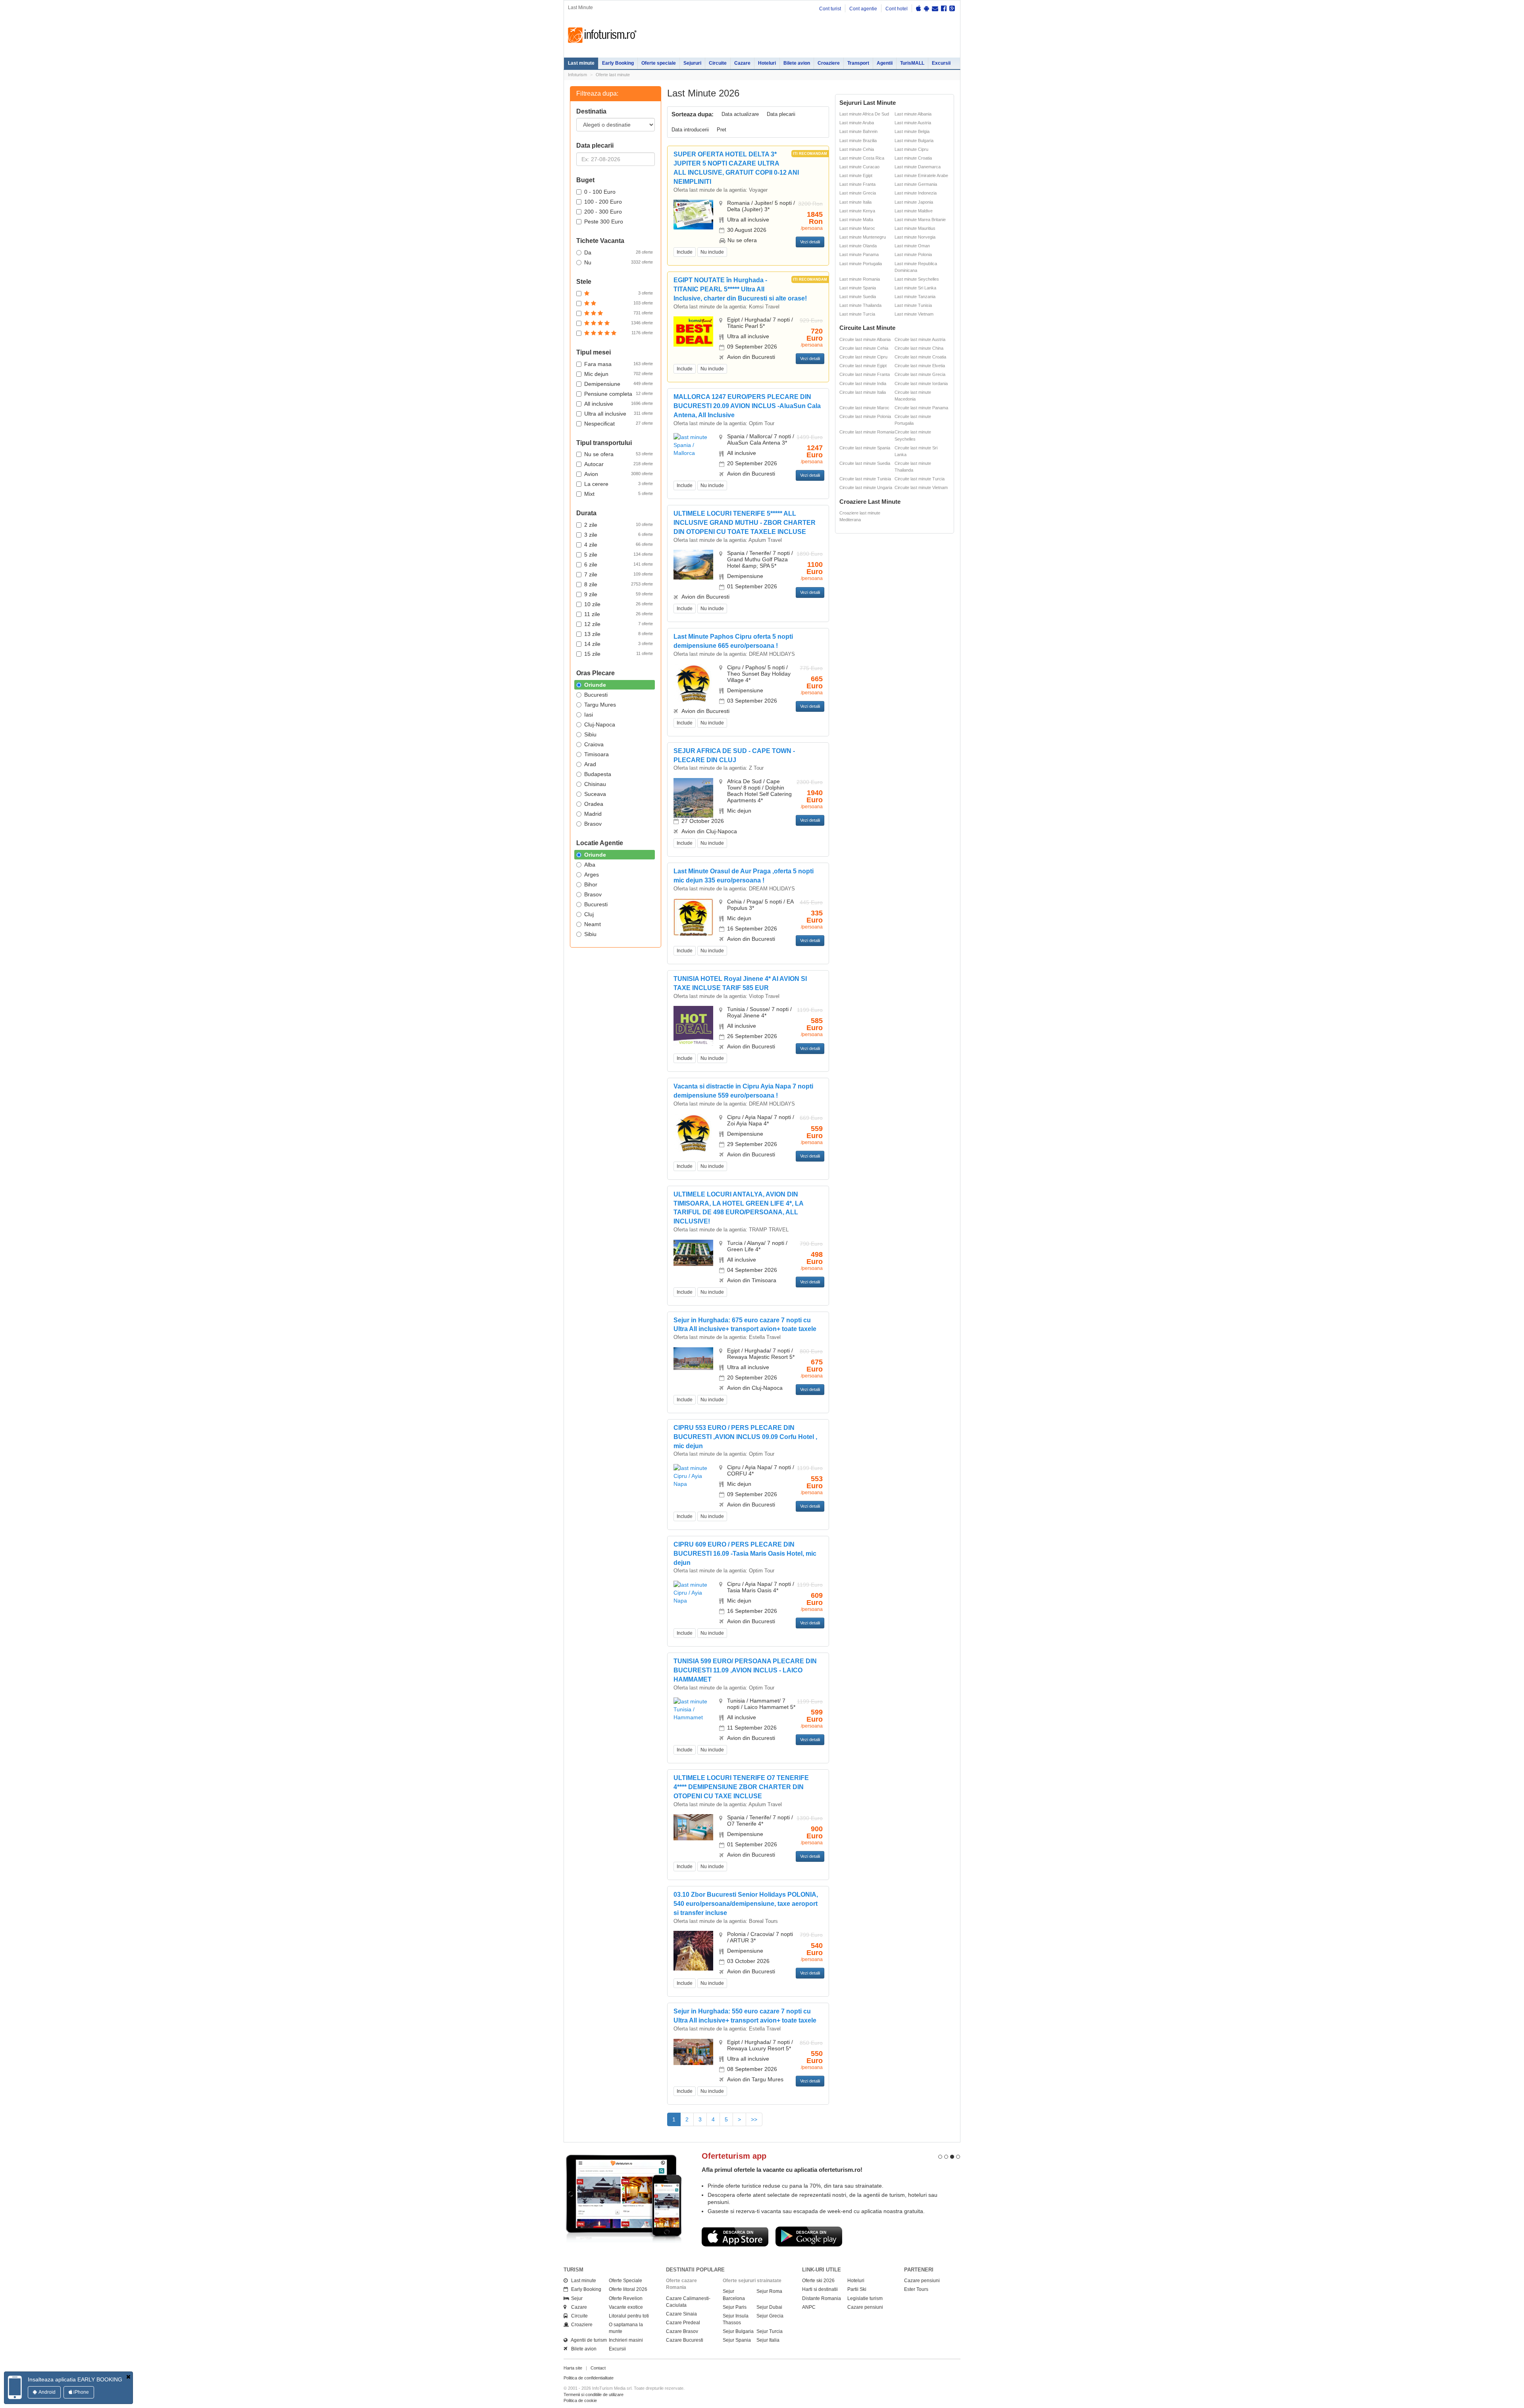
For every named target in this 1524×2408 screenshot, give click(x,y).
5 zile (619, 555)
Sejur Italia (768, 2340)
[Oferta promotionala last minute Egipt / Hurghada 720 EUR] (693, 331)
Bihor (591, 884)
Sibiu (590, 734)
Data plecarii (781, 114)
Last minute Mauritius (915, 228)
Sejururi (692, 63)
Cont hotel (897, 9)
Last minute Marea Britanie (920, 220)
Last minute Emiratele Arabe (921, 175)
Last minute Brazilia (858, 141)
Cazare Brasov (682, 2331)
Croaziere (829, 63)
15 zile (619, 654)
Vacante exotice (626, 2307)
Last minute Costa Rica (862, 158)
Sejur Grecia (770, 2316)
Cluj (589, 914)
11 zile (619, 614)
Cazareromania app (799, 2156)
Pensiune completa (619, 394)
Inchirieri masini (626, 2340)
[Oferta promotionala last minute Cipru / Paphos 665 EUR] (693, 683)
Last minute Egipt (856, 175)
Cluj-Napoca (600, 724)
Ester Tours (916, 2289)
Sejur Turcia (770, 2331)
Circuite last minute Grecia (920, 374)
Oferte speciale (659, 63)
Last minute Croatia (913, 158)
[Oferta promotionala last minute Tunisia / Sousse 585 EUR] (693, 1025)
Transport (858, 63)
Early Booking (618, 63)
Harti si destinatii (820, 2289)
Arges (592, 875)
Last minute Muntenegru (863, 237)
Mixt (619, 494)
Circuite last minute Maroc (864, 408)
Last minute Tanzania (915, 297)
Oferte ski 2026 (818, 2281)
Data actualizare (740, 114)
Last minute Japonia (914, 202)
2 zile (619, 525)
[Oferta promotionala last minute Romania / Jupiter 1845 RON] (693, 214)
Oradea (594, 804)
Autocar (619, 464)
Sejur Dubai (769, 2307)
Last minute (581, 63)
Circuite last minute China (919, 348)
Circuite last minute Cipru (863, 357)
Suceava (595, 794)
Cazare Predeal (683, 2323)
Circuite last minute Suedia (865, 463)
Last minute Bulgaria (914, 141)
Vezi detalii (810, 242)
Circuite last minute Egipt (863, 366)
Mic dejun (619, 374)
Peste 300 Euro (604, 222)
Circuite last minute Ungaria (866, 487)
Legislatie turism (865, 2298)
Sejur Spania (737, 2340)
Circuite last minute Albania (865, 339)
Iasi (589, 715)
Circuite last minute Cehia (864, 348)
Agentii (885, 63)
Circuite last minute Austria (920, 339)
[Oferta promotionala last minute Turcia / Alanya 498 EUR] (693, 1252)
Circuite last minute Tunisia (865, 479)
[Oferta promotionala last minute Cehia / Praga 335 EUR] (693, 917)
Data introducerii (690, 130)
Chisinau (595, 784)
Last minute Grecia (858, 193)
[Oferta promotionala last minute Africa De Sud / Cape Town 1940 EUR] (693, 802)
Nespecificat (619, 424)
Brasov (593, 824)
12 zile (619, 624)
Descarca (795, 2237)
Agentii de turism (587, 2340)
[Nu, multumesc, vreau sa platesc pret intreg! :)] (128, 2377)
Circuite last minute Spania (865, 448)
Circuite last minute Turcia (920, 479)
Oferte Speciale (625, 2281)
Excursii (941, 63)
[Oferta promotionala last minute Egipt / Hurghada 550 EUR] (693, 2051)
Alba (590, 865)
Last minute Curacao (859, 167)
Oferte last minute (613, 75)
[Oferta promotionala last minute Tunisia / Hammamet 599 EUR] (693, 1709)
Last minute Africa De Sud (864, 114)
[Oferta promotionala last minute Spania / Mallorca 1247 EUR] (693, 445)
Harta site (573, 2368)
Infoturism (602, 35)
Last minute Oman (912, 246)
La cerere (619, 484)
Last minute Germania (916, 184)
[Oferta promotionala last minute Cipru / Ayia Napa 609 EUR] (693, 1592)
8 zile (619, 584)
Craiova (594, 744)
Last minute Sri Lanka (915, 288)
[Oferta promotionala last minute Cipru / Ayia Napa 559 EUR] (693, 1133)
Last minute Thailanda (860, 305)
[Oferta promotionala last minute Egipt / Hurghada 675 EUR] (693, 1358)
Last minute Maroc (857, 228)
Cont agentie (863, 9)
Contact (598, 2368)
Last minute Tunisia (913, 305)
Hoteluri (767, 63)
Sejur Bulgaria (738, 2331)
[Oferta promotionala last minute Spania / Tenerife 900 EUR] (693, 1827)
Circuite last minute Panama (921, 408)
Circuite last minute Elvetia (920, 366)
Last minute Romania (860, 279)
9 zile (619, 594)
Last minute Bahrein (858, 131)
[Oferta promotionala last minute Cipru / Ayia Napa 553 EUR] (693, 1476)
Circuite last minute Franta (865, 374)
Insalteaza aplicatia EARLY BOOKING (75, 2379)
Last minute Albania (913, 114)
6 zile (619, 564)
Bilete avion (797, 63)
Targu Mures (600, 705)
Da (619, 252)
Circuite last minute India (863, 383)
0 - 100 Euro (600, 192)
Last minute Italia (855, 202)
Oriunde (595, 685)
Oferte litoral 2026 (628, 2289)
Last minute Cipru (911, 149)
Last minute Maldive (914, 211)
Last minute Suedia (858, 297)
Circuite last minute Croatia (920, 357)
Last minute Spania (858, 288)
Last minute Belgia (912, 131)
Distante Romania (822, 2298)
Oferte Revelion (626, 2298)
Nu (619, 262)
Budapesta (598, 774)
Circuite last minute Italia (863, 392)
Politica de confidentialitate (589, 2378)
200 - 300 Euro (603, 212)
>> (754, 2119)
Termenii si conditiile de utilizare (594, 2395)
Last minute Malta (856, 220)
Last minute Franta (857, 184)
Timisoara (597, 754)
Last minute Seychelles (917, 279)
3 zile (619, 535)
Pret (722, 130)
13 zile (619, 634)
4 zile (619, 545)
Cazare (742, 63)
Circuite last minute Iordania (921, 383)
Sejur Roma (769, 2291)
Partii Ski (857, 2289)
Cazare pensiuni (865, 2307)
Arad (590, 764)
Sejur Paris (735, 2307)
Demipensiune (619, 384)
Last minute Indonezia (916, 193)
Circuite (718, 63)
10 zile (619, 604)
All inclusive (619, 404)
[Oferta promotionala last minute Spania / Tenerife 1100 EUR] (693, 564)
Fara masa (619, 364)
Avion (619, 474)
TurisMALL (912, 63)
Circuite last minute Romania (867, 432)
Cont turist (830, 9)
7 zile (619, 574)
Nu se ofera (619, 454)
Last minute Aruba (857, 123)
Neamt (593, 924)
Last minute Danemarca (918, 167)
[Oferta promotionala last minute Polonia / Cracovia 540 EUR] (693, 1957)
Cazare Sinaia (681, 2314)
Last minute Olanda (858, 246)
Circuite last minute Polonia (865, 416)
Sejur (575, 2298)
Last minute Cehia (857, 149)
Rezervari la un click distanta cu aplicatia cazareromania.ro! (844, 2170)
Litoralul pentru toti (629, 2316)
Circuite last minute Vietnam (921, 487)
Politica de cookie (580, 2400)
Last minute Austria (913, 123)
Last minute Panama (859, 254)
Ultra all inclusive (619, 414)
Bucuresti (596, 695)
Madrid (593, 814)
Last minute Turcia (857, 314)
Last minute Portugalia (861, 264)
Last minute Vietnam (914, 314)
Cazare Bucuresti (685, 2340)
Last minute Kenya (857, 211)
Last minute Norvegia (915, 237)
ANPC (809, 2307)
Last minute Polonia (913, 254)
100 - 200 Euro (603, 202)
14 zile (619, 644)
